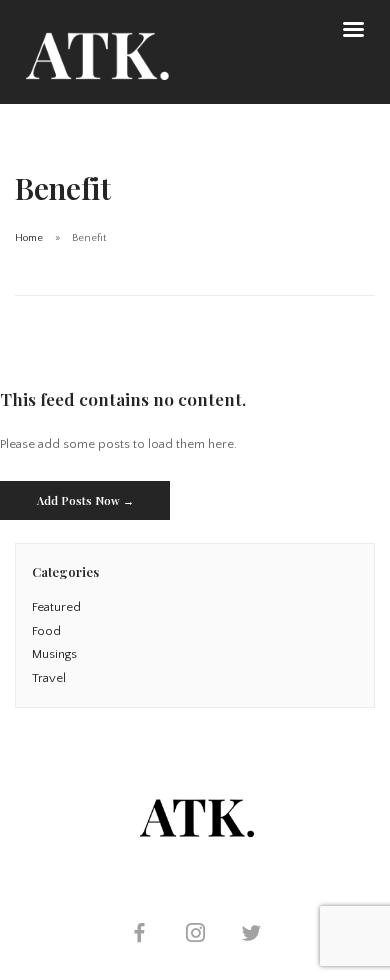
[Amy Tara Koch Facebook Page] (139, 935)
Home (29, 238)
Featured (56, 607)
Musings (54, 654)
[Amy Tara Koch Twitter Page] (251, 935)
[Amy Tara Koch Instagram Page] (195, 935)
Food (46, 631)
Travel (49, 678)
